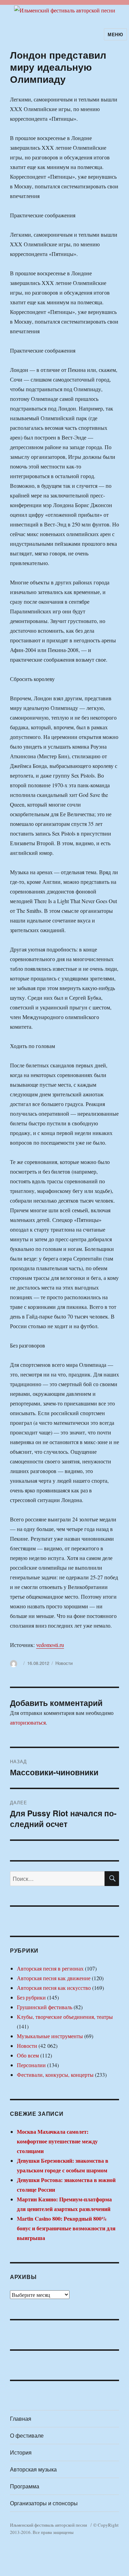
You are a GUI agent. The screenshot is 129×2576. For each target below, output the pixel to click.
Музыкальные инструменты (50, 2036)
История (21, 2452)
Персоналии (31, 2065)
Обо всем (28, 2055)
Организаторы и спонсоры (44, 2503)
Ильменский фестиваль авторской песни (49, 2525)
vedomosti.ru (50, 1645)
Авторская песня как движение (54, 1978)
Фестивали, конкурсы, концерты (55, 2075)
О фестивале (27, 2435)
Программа (25, 2486)
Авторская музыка (33, 2469)
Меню (115, 34)
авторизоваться (28, 1722)
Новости (64, 1663)
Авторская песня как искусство (54, 1988)
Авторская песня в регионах (50, 1968)
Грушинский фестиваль (45, 2007)
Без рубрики (31, 1997)
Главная (21, 2419)
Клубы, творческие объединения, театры (65, 2017)
